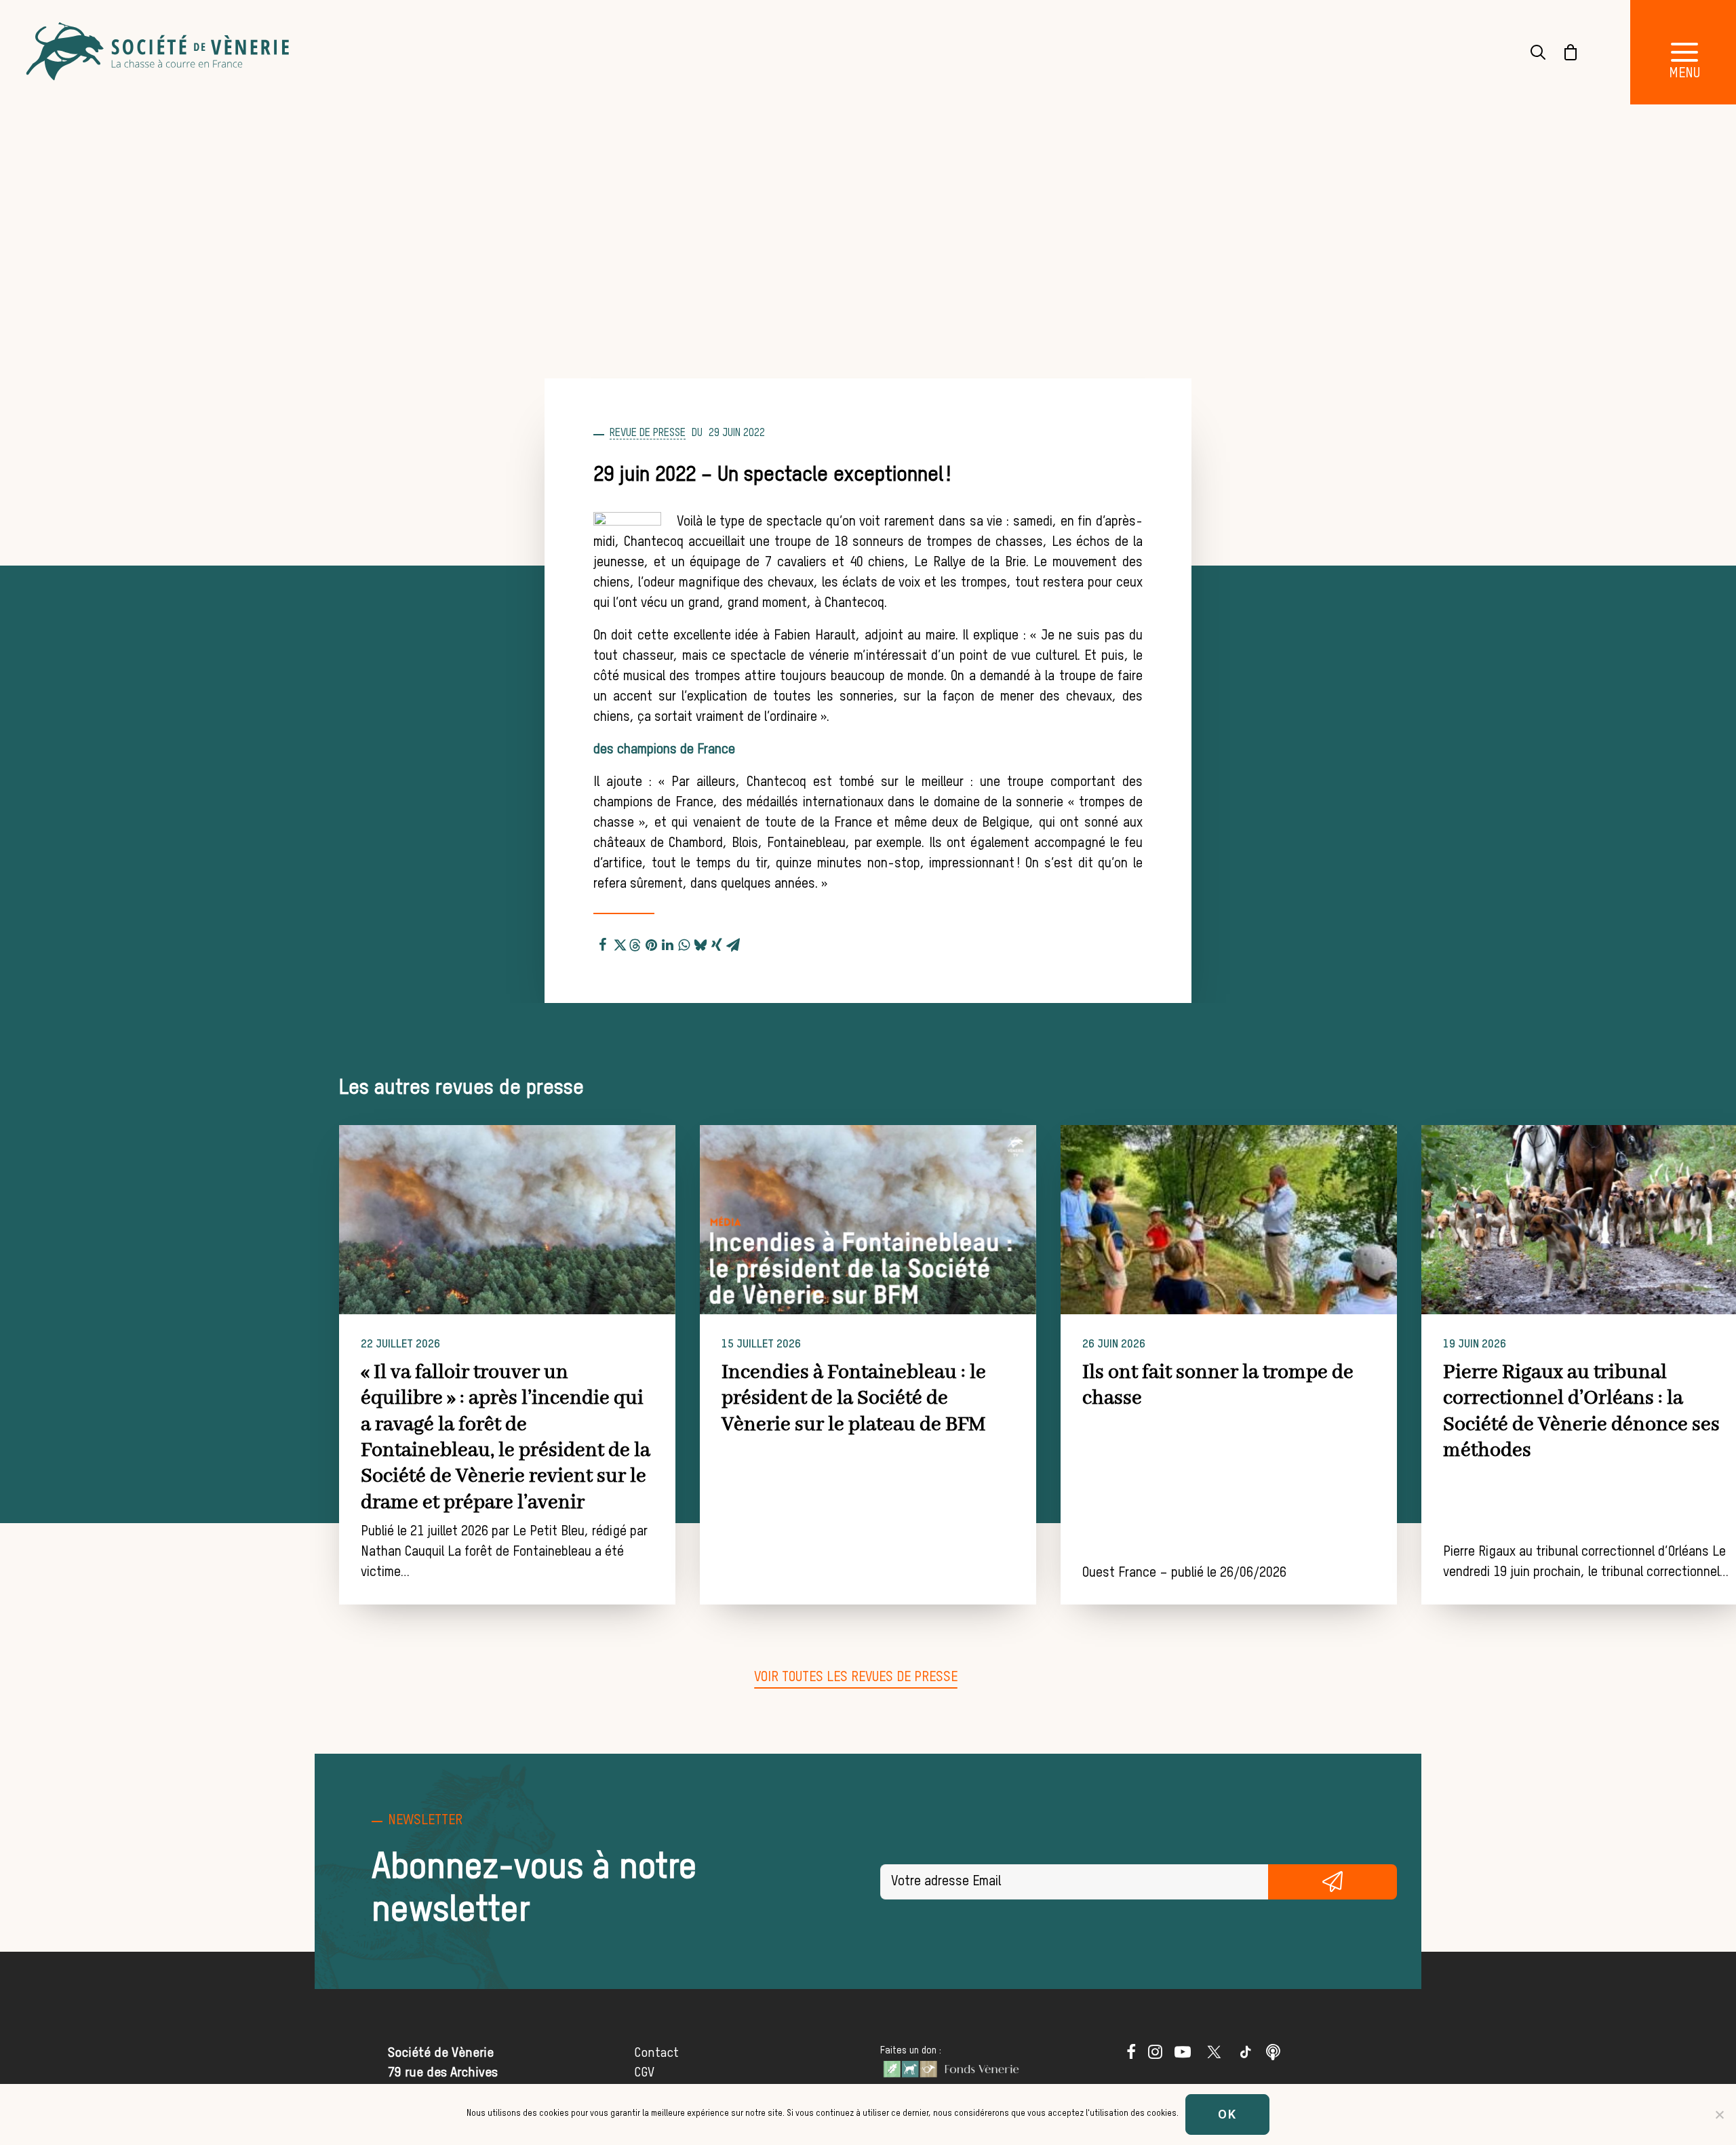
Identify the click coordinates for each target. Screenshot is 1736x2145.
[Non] (1719, 2114)
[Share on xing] (717, 943)
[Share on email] (733, 943)
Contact (656, 2053)
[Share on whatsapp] (684, 943)
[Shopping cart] (1562, 52)
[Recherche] (1530, 52)
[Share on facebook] (603, 943)
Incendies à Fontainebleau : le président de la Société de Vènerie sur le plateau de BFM (854, 1399)
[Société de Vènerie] (159, 52)
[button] (507, 1220)
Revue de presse (648, 433)
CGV (644, 2073)
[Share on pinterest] (652, 943)
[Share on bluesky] (701, 943)
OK (1227, 2114)
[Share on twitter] (619, 943)
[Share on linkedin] (668, 943)
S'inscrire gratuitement (1333, 1882)
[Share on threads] (635, 943)
